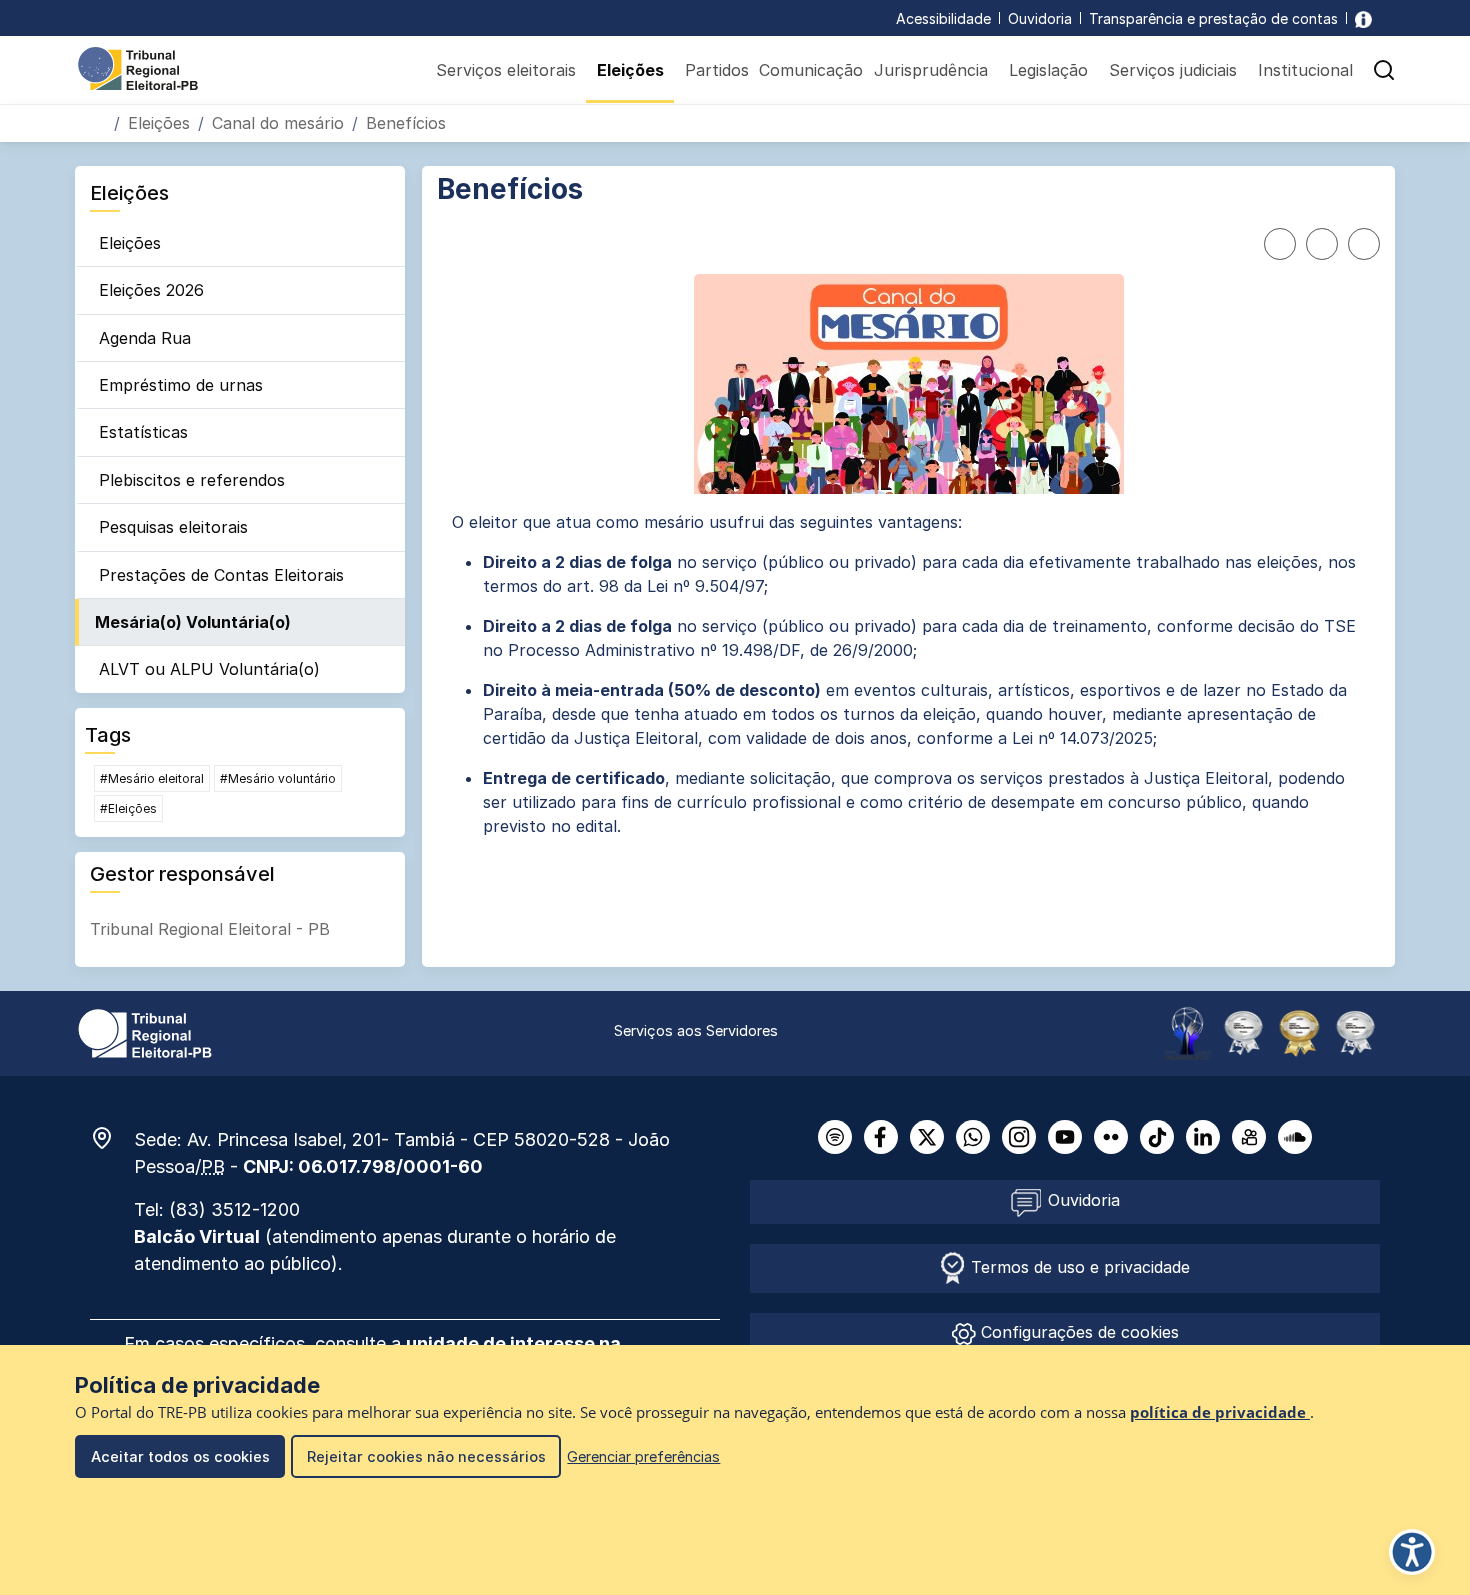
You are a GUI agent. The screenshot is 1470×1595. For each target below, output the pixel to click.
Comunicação (811, 70)
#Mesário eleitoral (152, 778)
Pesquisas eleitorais (173, 527)
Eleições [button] (630, 70)
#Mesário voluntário (278, 778)
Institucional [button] (1305, 70)
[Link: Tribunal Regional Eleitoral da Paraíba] (145, 1032)
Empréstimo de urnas (181, 385)
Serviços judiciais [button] (1173, 70)
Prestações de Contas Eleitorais (221, 575)
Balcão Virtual (197, 1236)
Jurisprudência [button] (931, 70)
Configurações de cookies (1077, 1332)
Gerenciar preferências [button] (643, 1456)
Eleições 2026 (151, 290)
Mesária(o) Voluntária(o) (193, 622)
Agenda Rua (145, 338)
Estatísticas (143, 432)
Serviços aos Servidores (696, 1030)
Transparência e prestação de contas (1213, 18)
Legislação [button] (1048, 70)
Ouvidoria (1040, 18)
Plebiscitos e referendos (192, 480)
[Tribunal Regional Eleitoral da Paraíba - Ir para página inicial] (138, 67)
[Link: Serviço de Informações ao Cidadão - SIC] (1363, 18)
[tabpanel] (908, 674)
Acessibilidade (943, 18)
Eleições (159, 123)
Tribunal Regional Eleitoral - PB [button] (210, 929)
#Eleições (128, 808)
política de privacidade (1220, 1412)
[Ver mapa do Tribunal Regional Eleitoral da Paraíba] (112, 1138)
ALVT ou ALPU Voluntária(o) (209, 669)
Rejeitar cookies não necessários (426, 1456)
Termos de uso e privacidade (1078, 1267)
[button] (1384, 70)
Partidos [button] (717, 70)
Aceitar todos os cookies (180, 1456)
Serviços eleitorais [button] (506, 70)
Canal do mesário (278, 123)
